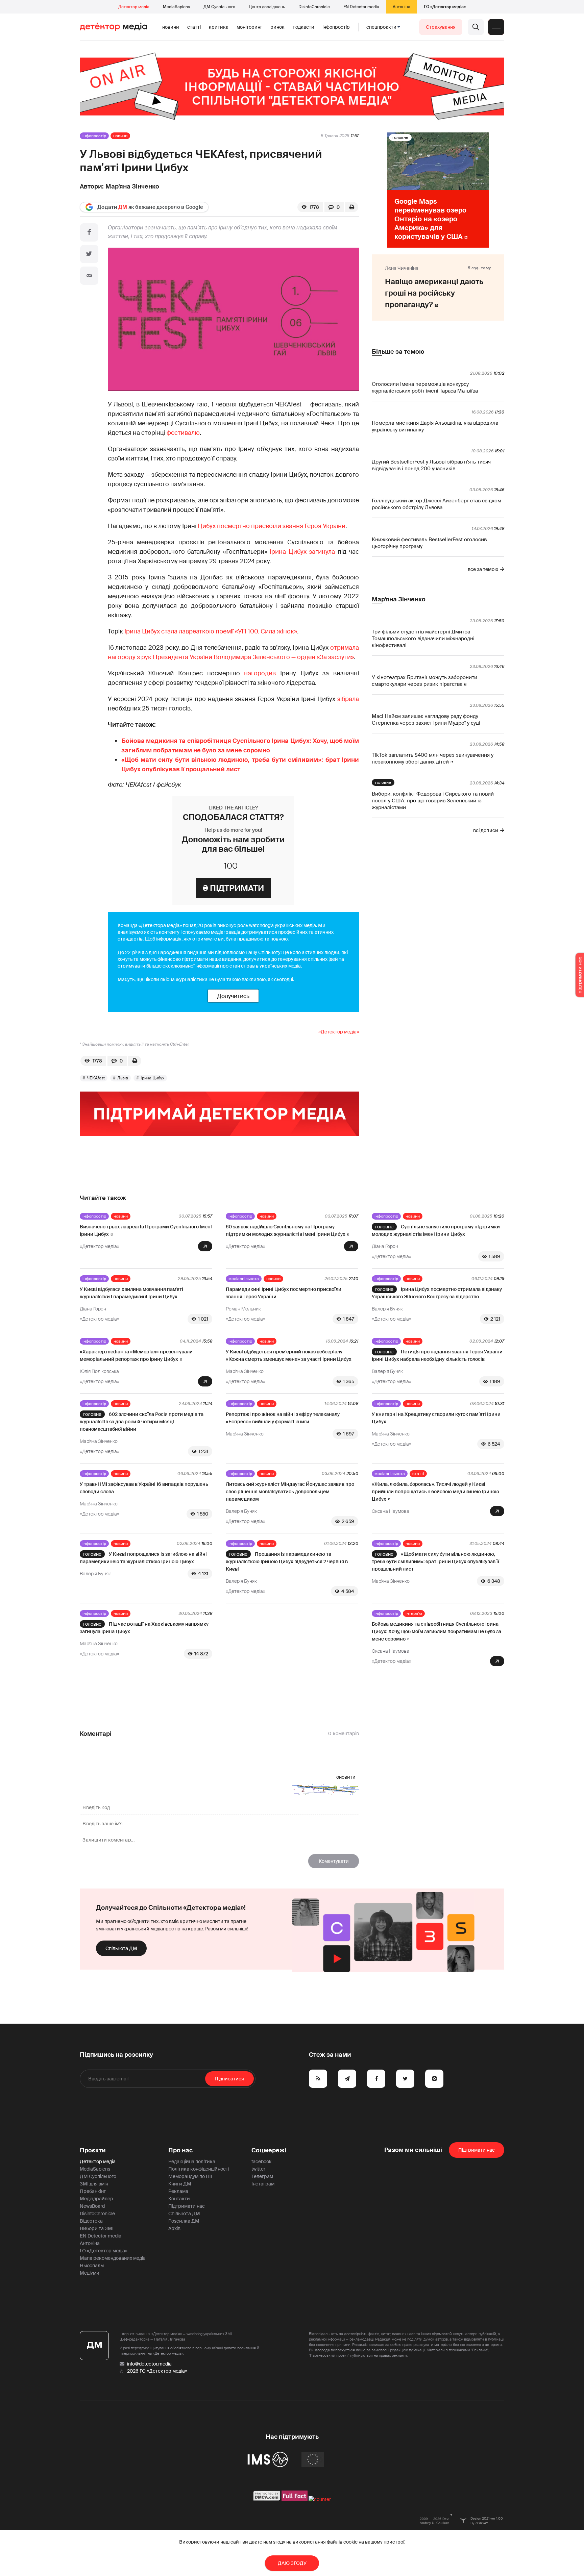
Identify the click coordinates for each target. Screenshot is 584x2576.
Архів (174, 2228)
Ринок (277, 27)
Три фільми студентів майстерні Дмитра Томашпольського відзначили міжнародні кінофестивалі (423, 639)
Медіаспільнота (244, 1279)
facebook (261, 2161)
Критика (219, 27)
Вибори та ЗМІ (97, 2228)
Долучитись (233, 996)
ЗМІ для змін (94, 2184)
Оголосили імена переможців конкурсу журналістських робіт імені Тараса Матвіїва (425, 387)
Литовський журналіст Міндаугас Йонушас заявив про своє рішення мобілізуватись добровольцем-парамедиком (290, 1492)
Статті (194, 27)
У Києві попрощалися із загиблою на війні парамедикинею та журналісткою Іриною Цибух (143, 1558)
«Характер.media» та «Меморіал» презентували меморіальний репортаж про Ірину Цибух (136, 1355)
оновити (346, 1777)
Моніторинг (249, 27)
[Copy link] (89, 276)
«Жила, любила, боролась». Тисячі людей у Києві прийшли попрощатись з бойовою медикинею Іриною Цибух (435, 1492)
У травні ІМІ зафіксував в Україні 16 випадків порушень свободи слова (144, 1488)
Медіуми (90, 2273)
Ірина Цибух (152, 1078)
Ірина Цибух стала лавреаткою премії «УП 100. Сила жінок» (211, 631)
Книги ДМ (180, 2184)
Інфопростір (336, 27)
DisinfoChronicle (314, 7)
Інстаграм (263, 2184)
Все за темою (483, 569)
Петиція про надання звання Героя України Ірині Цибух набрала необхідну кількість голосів (437, 1355)
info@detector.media (149, 2364)
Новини (171, 27)
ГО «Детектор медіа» (445, 7)
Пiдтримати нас (477, 2150)
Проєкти (93, 2150)
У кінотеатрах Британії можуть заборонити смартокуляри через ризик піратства (424, 681)
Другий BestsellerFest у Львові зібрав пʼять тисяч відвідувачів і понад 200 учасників (431, 465)
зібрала (348, 699)
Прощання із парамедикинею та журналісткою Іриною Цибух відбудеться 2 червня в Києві (287, 1561)
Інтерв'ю (414, 1614)
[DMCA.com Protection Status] (267, 2499)
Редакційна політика (192, 2161)
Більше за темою (398, 352)
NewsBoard (92, 2206)
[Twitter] (89, 254)
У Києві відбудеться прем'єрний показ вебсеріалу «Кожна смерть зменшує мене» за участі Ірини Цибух (289, 1355)
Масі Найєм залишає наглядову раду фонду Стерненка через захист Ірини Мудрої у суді (426, 720)
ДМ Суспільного (219, 7)
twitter (258, 2169)
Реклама (178, 2191)
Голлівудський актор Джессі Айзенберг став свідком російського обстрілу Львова (436, 504)
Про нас (180, 2150)
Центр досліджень (267, 7)
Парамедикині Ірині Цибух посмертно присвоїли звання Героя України (284, 1293)
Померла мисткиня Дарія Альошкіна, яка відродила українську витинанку (435, 426)
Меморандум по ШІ (190, 2176)
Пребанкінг (93, 2191)
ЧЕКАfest (96, 1078)
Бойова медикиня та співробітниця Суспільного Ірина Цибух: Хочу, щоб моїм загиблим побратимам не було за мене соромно (436, 1631)
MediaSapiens (176, 7)
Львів (123, 1078)
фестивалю (183, 433)
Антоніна (401, 7)
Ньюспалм (92, 2266)
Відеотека (91, 2221)
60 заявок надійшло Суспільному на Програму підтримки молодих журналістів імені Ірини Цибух (286, 1230)
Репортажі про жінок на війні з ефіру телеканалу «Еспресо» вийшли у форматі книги (283, 1418)
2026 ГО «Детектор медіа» (157, 2371)
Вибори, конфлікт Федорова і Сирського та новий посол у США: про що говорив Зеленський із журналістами (433, 801)
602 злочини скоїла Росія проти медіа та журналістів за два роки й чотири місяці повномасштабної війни (142, 1422)
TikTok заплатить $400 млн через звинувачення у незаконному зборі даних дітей (433, 758)
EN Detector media (361, 7)
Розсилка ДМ (184, 2221)
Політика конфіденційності (199, 2169)
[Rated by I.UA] (320, 2499)
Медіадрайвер (96, 2199)
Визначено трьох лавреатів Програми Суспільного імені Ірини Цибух (146, 1230)
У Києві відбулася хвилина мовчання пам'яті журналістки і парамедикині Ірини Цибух (131, 1293)
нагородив (260, 673)
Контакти (179, 2199)
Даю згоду (292, 2563)
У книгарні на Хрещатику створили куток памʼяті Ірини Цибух (436, 1418)
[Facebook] (89, 232)
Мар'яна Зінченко (132, 186)
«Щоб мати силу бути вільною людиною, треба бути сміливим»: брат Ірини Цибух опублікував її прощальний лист (435, 1561)
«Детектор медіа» (339, 1032)
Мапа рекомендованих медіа (113, 2258)
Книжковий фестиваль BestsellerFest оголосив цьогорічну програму (429, 543)
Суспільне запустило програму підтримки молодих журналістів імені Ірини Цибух (436, 1230)
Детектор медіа (134, 7)
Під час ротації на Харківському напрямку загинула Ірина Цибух (144, 1628)
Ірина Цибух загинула (302, 552)
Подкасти (303, 27)
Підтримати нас (187, 2206)
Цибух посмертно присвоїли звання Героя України (272, 526)
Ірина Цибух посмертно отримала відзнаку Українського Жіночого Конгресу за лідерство (437, 1293)
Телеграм (262, 2176)
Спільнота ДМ (121, 1948)
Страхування (441, 27)
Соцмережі (269, 2150)
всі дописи (486, 830)
